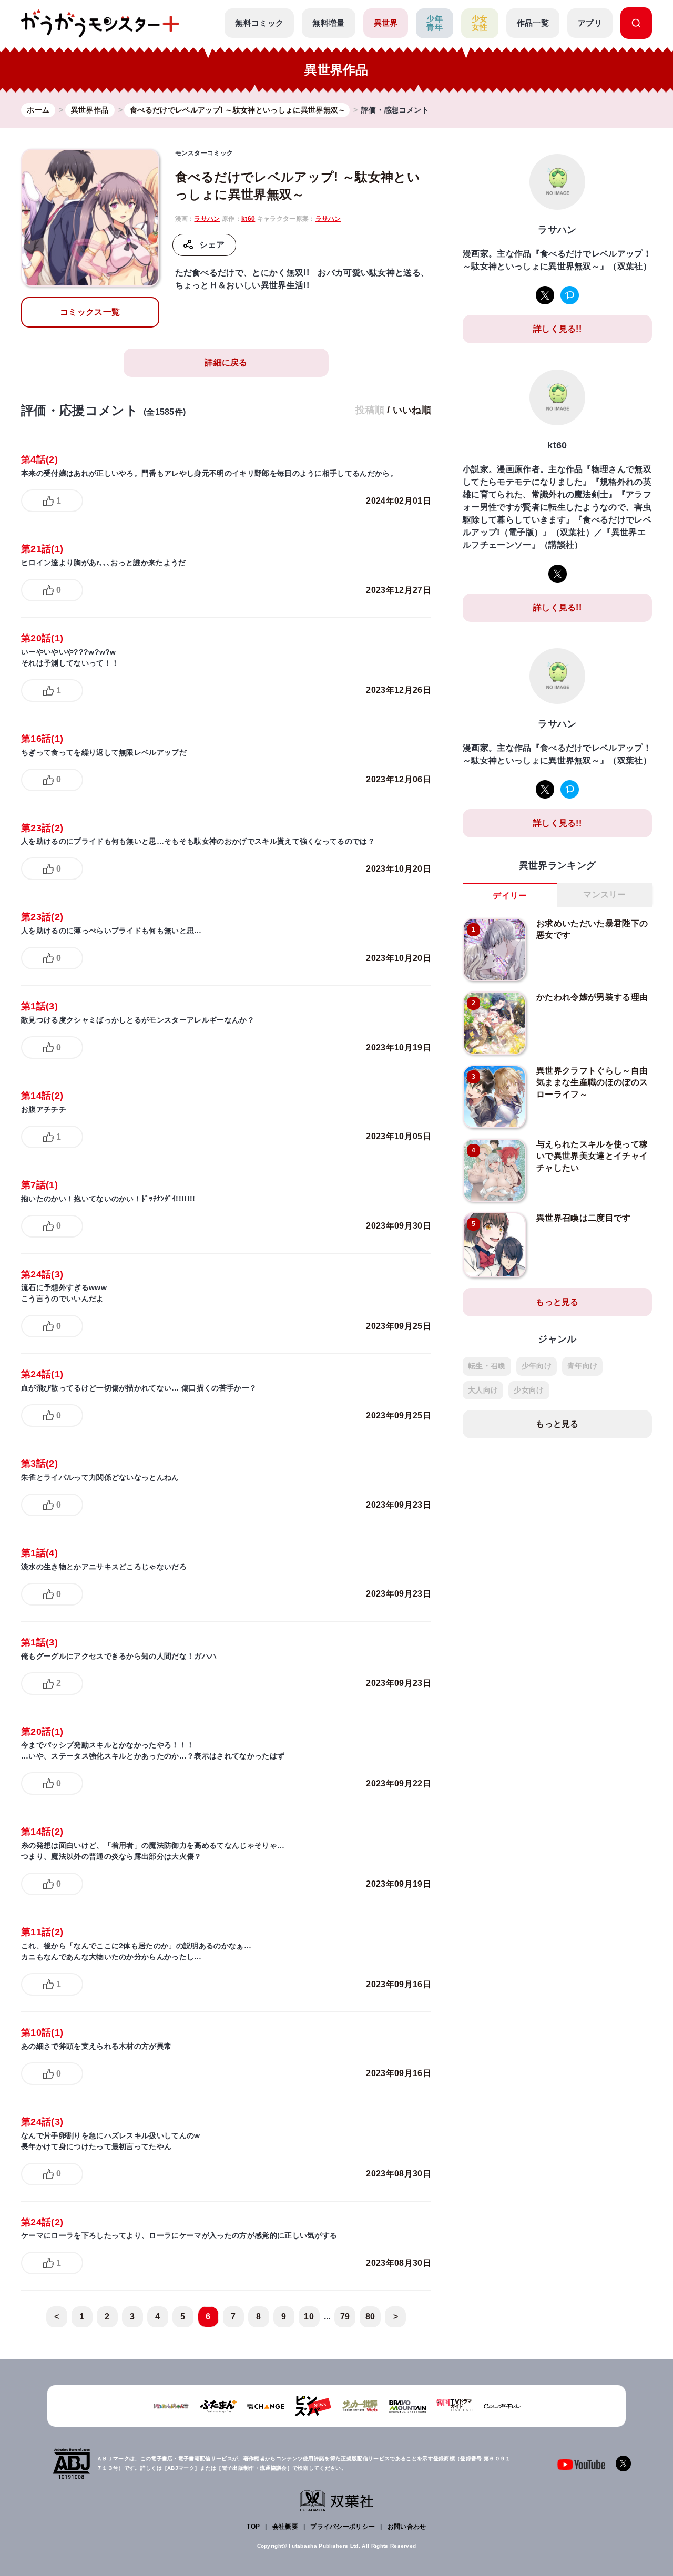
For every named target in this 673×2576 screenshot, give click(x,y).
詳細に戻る (226, 362)
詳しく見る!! (557, 329)
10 (309, 2317)
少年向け (537, 1366)
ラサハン (207, 219)
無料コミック (259, 23)
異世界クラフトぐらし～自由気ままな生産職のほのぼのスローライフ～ (592, 1082)
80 (370, 2317)
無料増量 (328, 23)
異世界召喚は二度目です (584, 1218)
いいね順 (412, 410)
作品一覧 (533, 23)
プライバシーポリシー (343, 2527)
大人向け (483, 1390)
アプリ (590, 23)
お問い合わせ (407, 2527)
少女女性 (480, 23)
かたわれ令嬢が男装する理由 (592, 997)
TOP (253, 2527)
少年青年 (435, 23)
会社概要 (285, 2527)
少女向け (529, 1390)
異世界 (386, 23)
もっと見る (557, 1302)
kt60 (248, 219)
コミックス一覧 (90, 312)
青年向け (582, 1366)
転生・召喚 (487, 1366)
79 (345, 2317)
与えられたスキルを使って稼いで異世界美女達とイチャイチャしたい (592, 1156)
